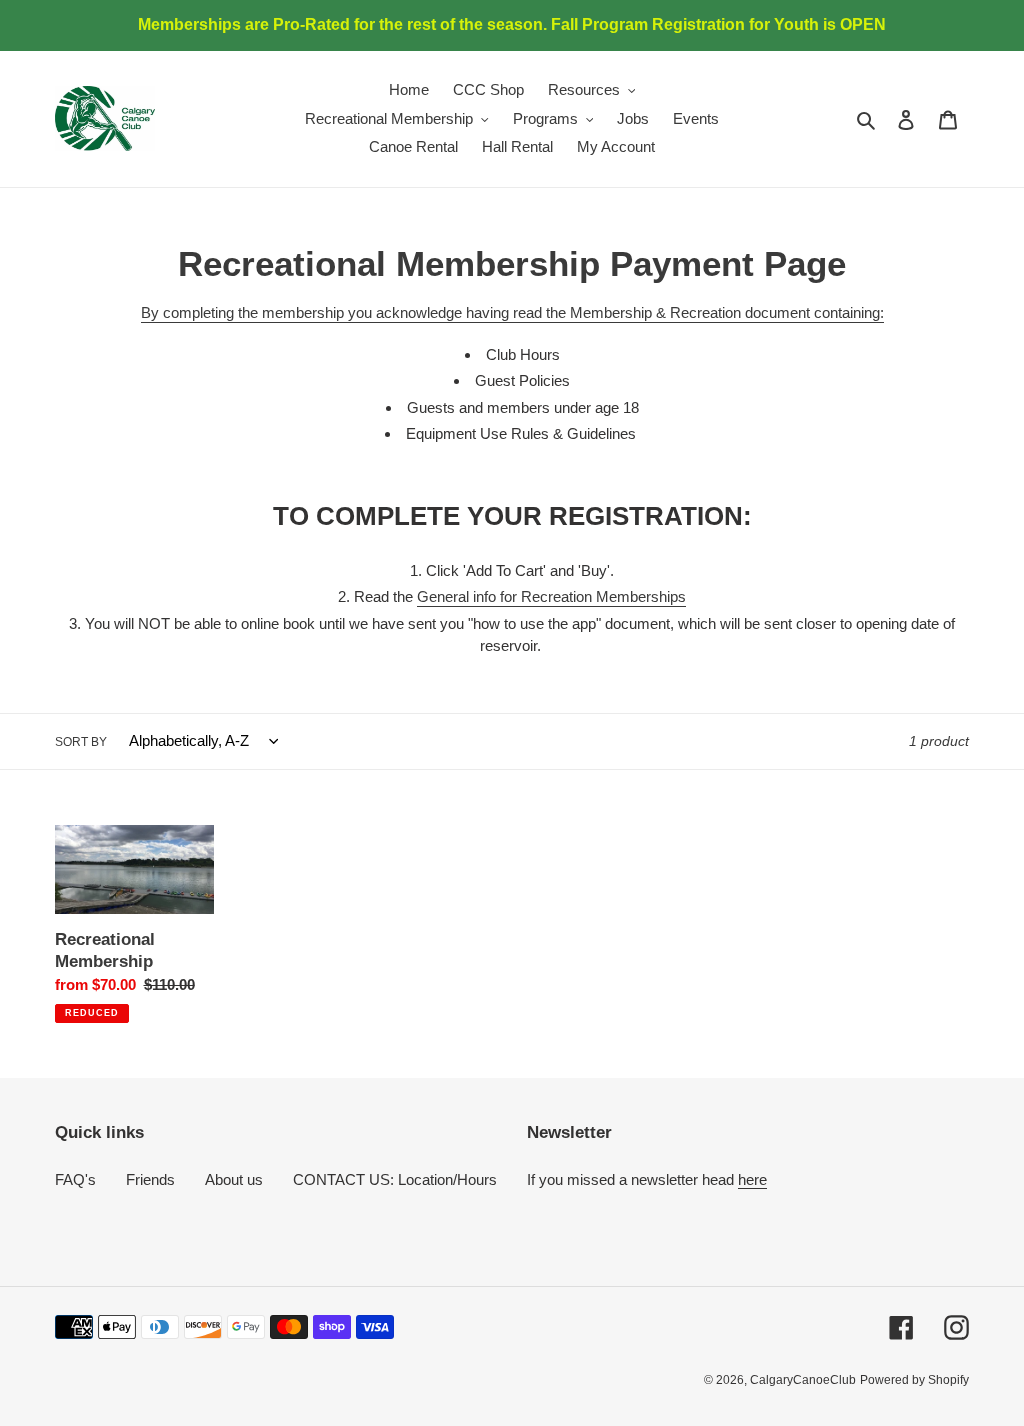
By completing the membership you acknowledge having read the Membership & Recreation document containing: (512, 312)
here (752, 1179)
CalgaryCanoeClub (803, 1380)
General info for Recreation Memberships (551, 596)
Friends (150, 1179)
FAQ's (75, 1179)
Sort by (81, 742)
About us (234, 1179)
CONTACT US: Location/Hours (395, 1179)
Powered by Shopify (914, 1380)
